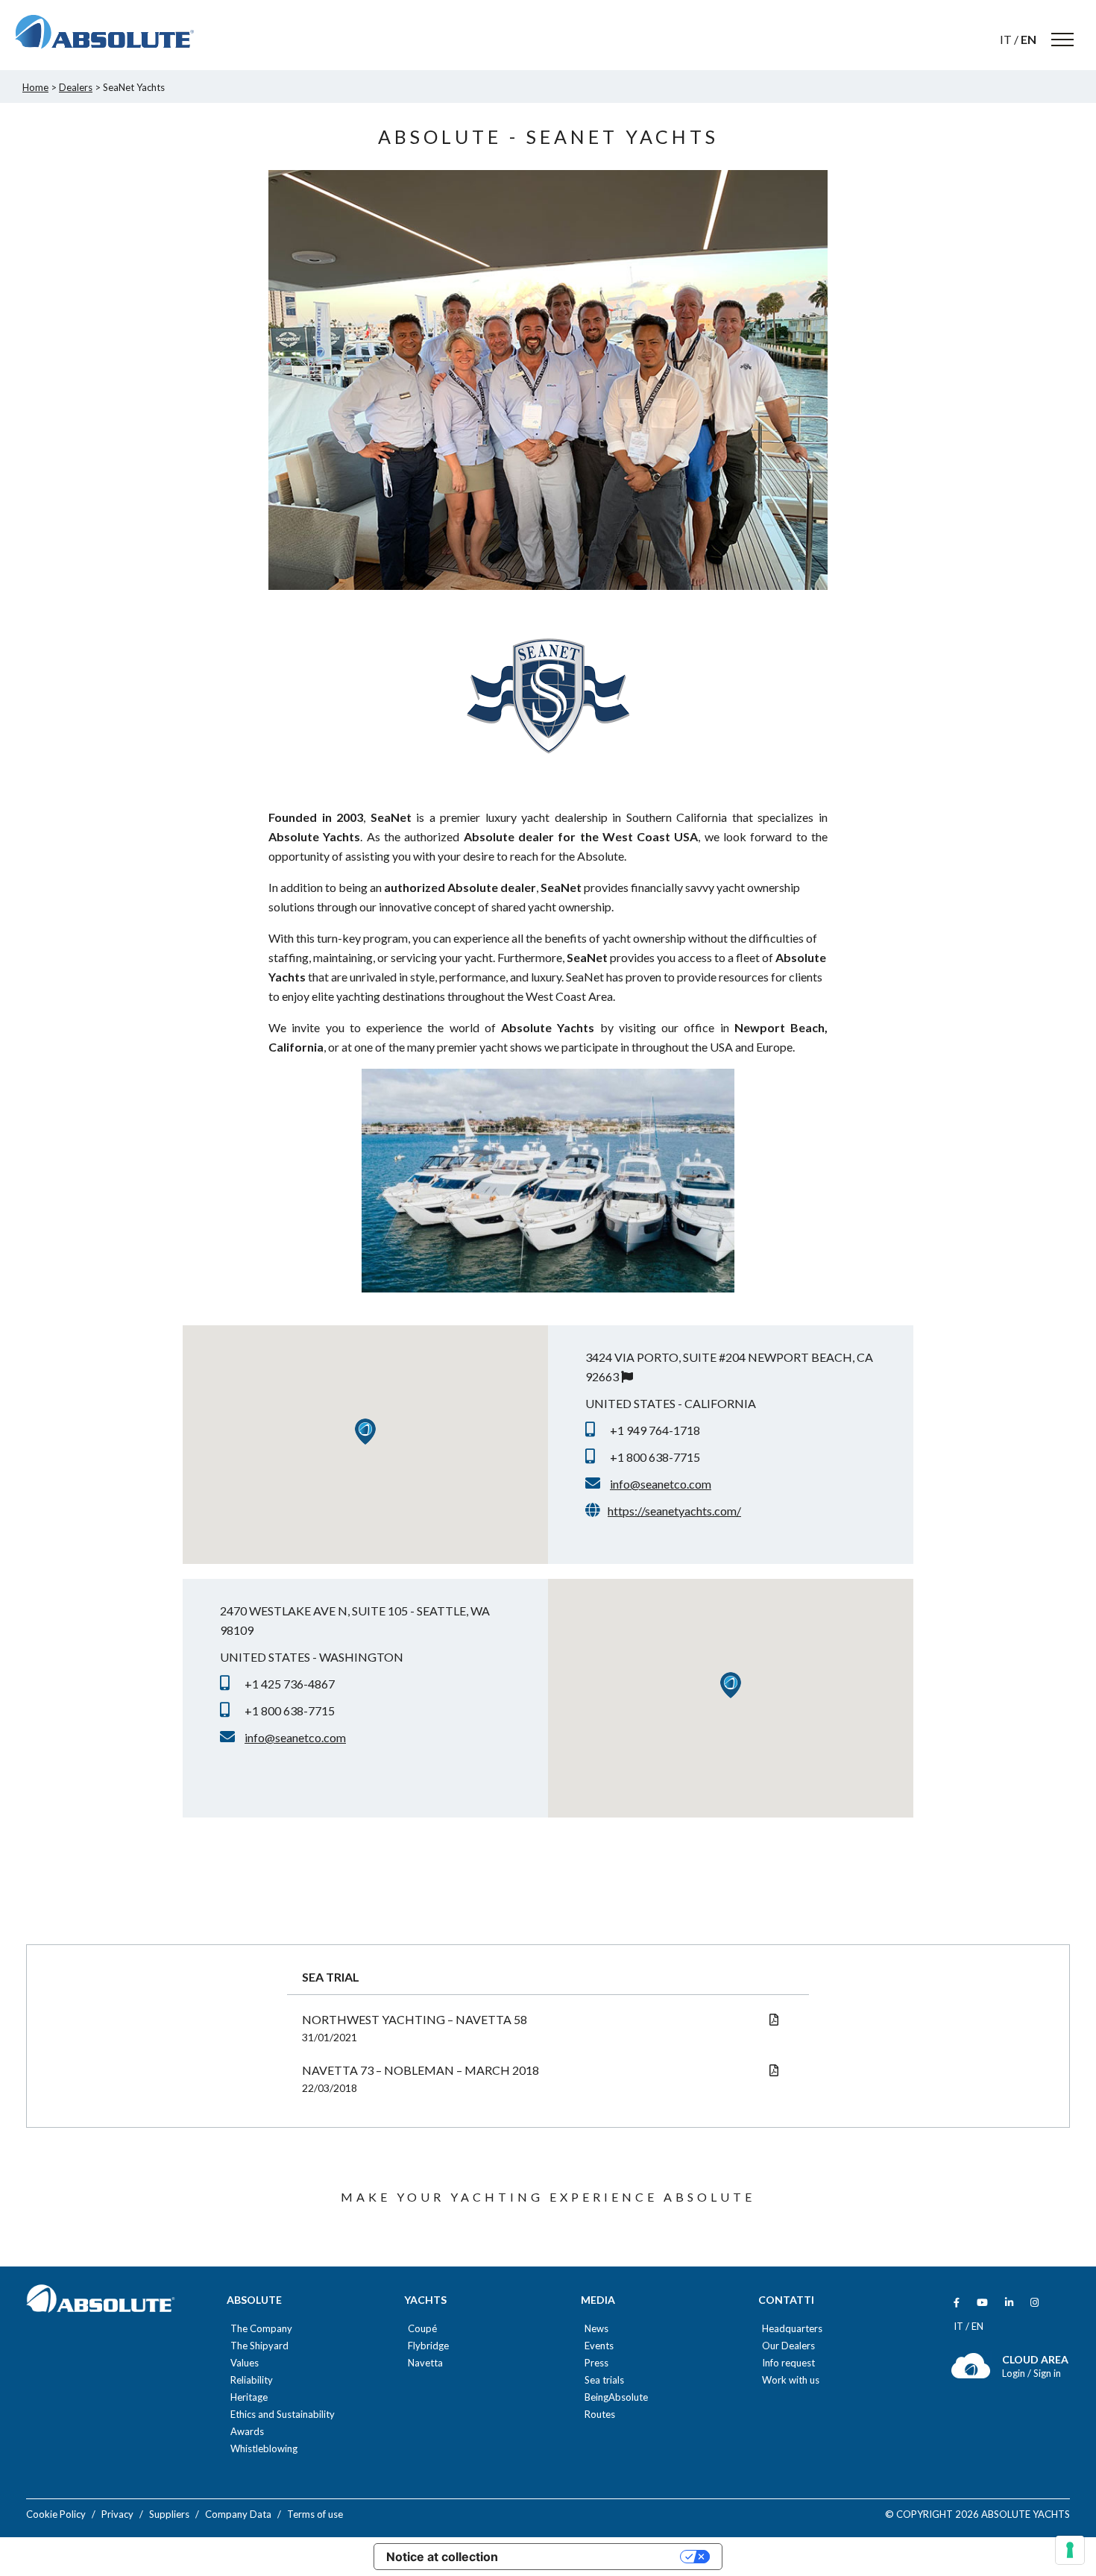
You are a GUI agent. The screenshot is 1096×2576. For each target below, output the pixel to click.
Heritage (249, 2397)
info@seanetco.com (661, 1484)
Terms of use (315, 2514)
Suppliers (169, 2514)
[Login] (971, 2375)
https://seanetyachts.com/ (674, 1511)
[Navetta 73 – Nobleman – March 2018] (774, 2070)
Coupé (422, 2329)
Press (596, 2363)
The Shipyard (259, 2346)
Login (1015, 2373)
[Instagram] (1034, 2303)
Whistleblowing (264, 2449)
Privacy (117, 2514)
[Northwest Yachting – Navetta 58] (774, 2019)
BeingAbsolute (616, 2397)
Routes (600, 2415)
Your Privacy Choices (596, 2557)
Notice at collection (442, 2557)
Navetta (425, 2363)
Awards (247, 2432)
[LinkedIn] (1009, 2303)
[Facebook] (957, 2303)
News (596, 2329)
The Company (261, 2329)
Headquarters (792, 2329)
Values (245, 2363)
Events (599, 2346)
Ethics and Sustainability (283, 2415)
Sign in (1047, 2373)
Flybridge (428, 2346)
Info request (788, 2363)
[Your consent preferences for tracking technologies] (1070, 2550)
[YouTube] (982, 2303)
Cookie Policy (56, 2514)
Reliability (252, 2380)
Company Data (238, 2514)
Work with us (791, 2380)
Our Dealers (788, 2346)
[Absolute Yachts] (104, 32)
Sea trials (604, 2380)
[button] (365, 1432)
